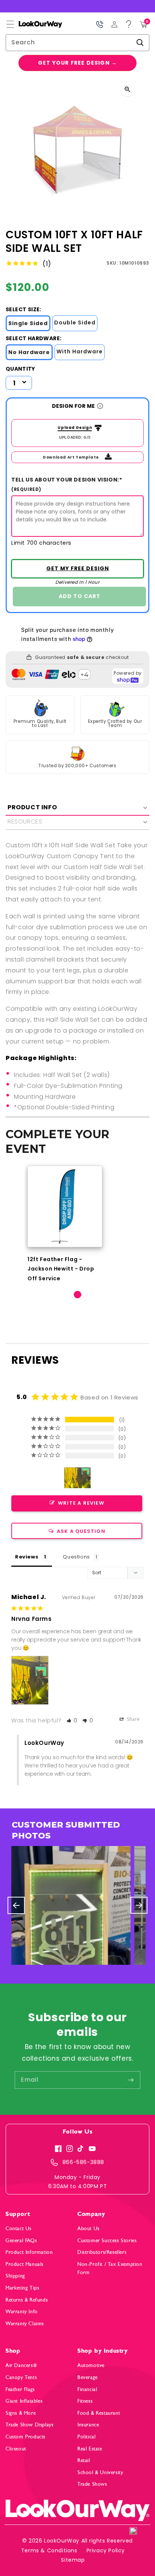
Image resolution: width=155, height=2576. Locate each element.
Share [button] (133, 1719)
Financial (87, 2389)
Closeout (16, 2449)
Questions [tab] (76, 1557)
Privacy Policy (106, 2550)
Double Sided (75, 323)
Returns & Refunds (27, 2300)
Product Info (32, 807)
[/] (34, 24)
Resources (25, 822)
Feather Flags (20, 2389)
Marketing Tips (22, 2288)
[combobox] (77, 43)
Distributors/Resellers (102, 2252)
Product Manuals (25, 2264)
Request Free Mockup (77, 569)
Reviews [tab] (27, 1557)
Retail (84, 2460)
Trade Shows (92, 2484)
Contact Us (19, 2228)
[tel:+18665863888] (100, 24)
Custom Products (26, 2437)
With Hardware (80, 351)
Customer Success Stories (107, 2241)
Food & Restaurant (99, 2413)
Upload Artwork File (73, 428)
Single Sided (28, 323)
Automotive (91, 2365)
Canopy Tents (21, 2377)
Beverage (88, 2377)
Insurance (88, 2425)
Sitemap (73, 2560)
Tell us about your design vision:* (67, 484)
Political (87, 2437)
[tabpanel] (65, 1224)
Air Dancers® (21, 2365)
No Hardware (29, 352)
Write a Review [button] (81, 1503)
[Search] (140, 42)
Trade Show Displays (30, 2425)
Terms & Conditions (49, 2550)
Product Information (29, 2252)
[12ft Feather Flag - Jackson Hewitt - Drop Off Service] (65, 1206)
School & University (100, 2472)
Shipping (15, 2276)
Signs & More (21, 2413)
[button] (10, 24)
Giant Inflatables (24, 2401)
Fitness (85, 2401)
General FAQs (21, 2241)
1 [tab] (77, 1295)
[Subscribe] (131, 2080)
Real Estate (90, 2449)
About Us (89, 2228)
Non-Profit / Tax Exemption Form (110, 2268)
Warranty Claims (25, 2324)
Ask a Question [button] (81, 1531)
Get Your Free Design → (77, 63)
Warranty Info (22, 2312)
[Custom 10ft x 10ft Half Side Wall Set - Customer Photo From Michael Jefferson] (77, 1478)
